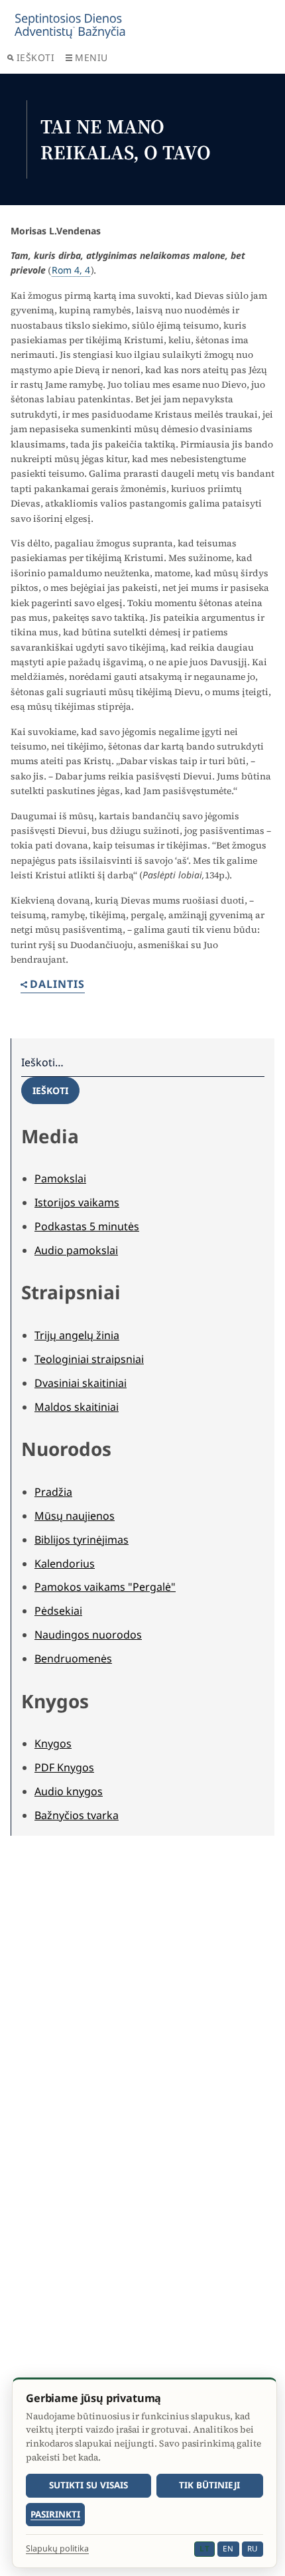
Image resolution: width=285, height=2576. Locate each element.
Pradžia (53, 1492)
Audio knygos (69, 1791)
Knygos (53, 1743)
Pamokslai (60, 1178)
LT (204, 2548)
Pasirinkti (55, 2514)
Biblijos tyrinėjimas (82, 1540)
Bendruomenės (73, 1658)
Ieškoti (36, 57)
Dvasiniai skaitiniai (81, 1383)
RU (253, 2548)
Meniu (91, 57)
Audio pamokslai (76, 1250)
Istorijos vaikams (77, 1202)
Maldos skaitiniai (77, 1407)
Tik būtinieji (209, 2485)
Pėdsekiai (58, 1611)
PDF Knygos (64, 1767)
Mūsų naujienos (75, 1516)
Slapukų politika (57, 2549)
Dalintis (57, 985)
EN (228, 2548)
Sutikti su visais (88, 2485)
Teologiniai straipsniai (89, 1359)
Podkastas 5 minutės (87, 1226)
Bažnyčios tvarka (77, 1815)
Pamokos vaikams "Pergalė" (105, 1587)
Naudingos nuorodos (88, 1635)
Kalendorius (65, 1564)
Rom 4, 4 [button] (71, 270)
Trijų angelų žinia (77, 1335)
